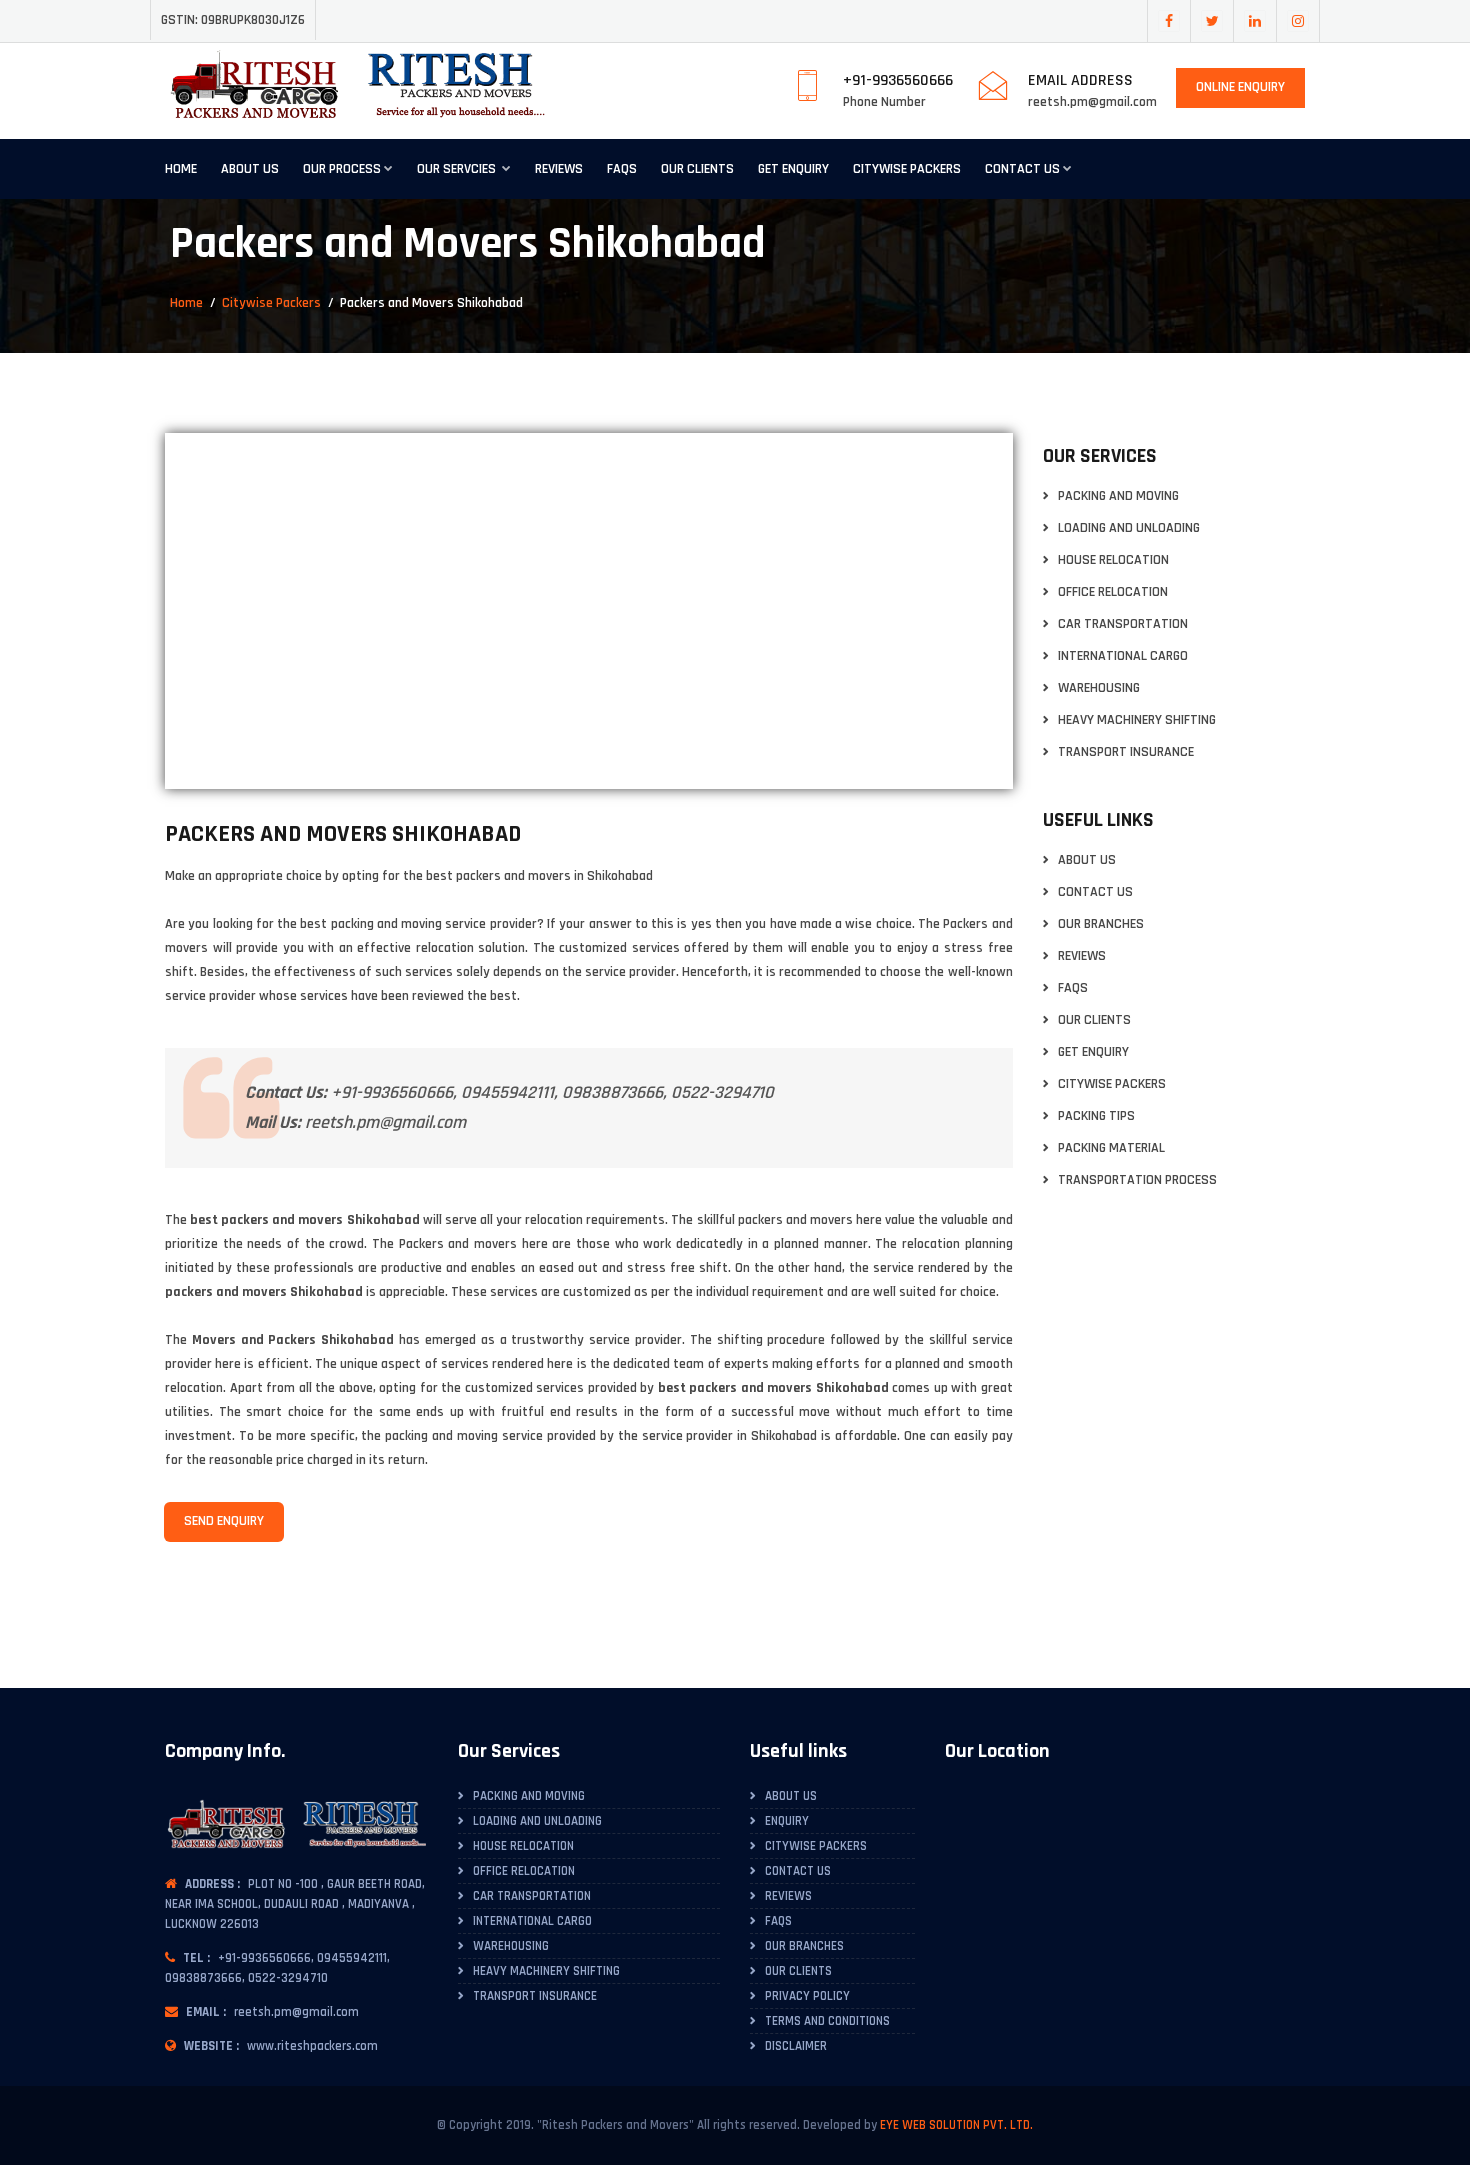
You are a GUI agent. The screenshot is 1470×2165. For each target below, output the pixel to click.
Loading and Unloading (1129, 528)
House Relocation (1113, 560)
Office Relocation (1113, 592)
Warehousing (1099, 688)
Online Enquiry (1240, 87)
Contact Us (1022, 169)
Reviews (559, 169)
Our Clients (697, 169)
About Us (250, 169)
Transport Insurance (1126, 752)
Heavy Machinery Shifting (1137, 720)
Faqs (622, 169)
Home (181, 169)
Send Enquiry (224, 1521)
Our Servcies (458, 169)
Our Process (342, 169)
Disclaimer (796, 2046)
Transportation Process (1137, 1180)
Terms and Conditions (827, 2021)
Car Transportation (1123, 624)
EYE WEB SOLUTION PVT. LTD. (956, 2125)
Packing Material (1111, 1148)
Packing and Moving (1118, 496)
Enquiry (787, 1821)
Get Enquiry (793, 169)
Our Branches (1101, 924)
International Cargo (1123, 656)
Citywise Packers (907, 169)
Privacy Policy (807, 1996)
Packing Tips (1096, 1116)
